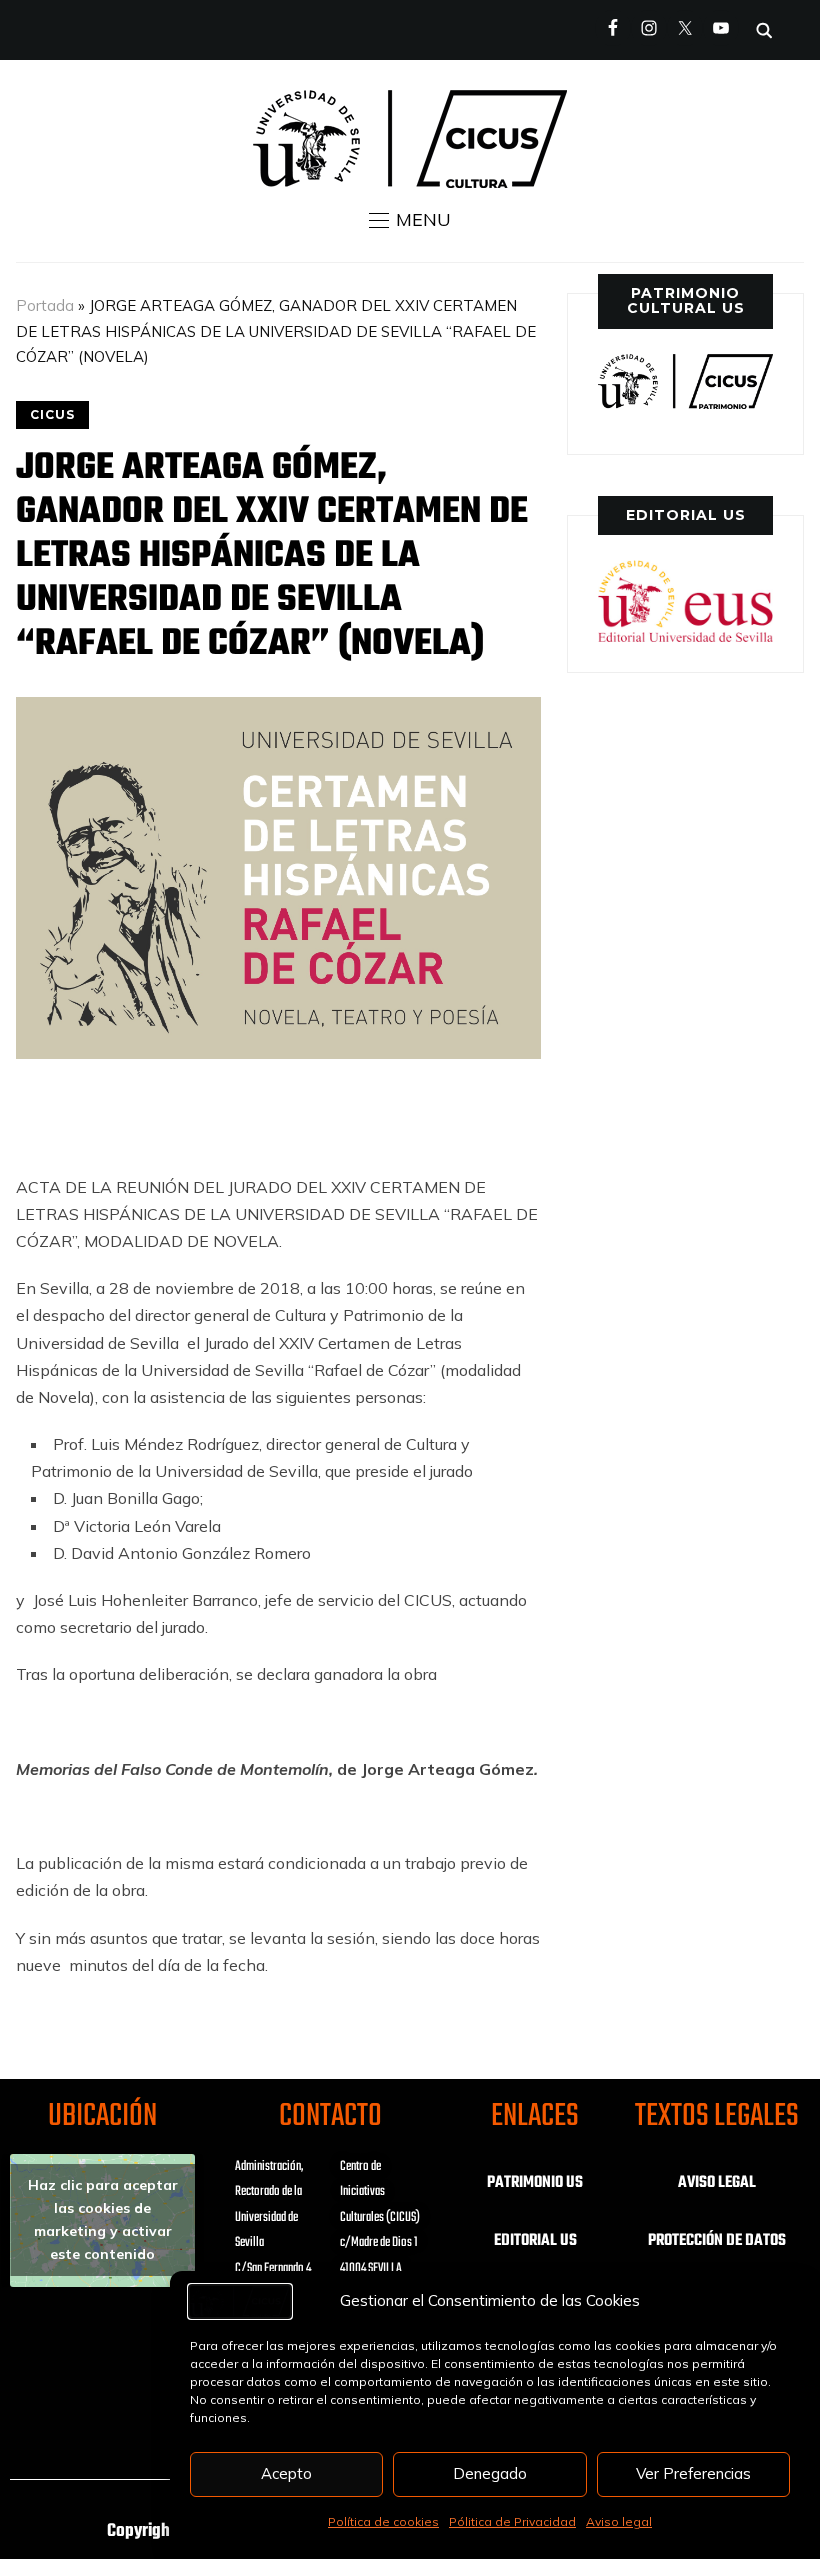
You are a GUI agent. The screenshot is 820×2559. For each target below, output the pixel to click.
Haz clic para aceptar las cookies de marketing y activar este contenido (103, 2219)
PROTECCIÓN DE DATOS (717, 2241)
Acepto (286, 2473)
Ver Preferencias (693, 2473)
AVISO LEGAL (717, 2183)
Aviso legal (619, 2521)
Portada (45, 305)
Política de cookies (383, 2521)
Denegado (490, 2473)
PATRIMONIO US (535, 2183)
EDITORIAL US (535, 2241)
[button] (410, 220)
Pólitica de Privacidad (512, 2521)
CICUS (52, 414)
